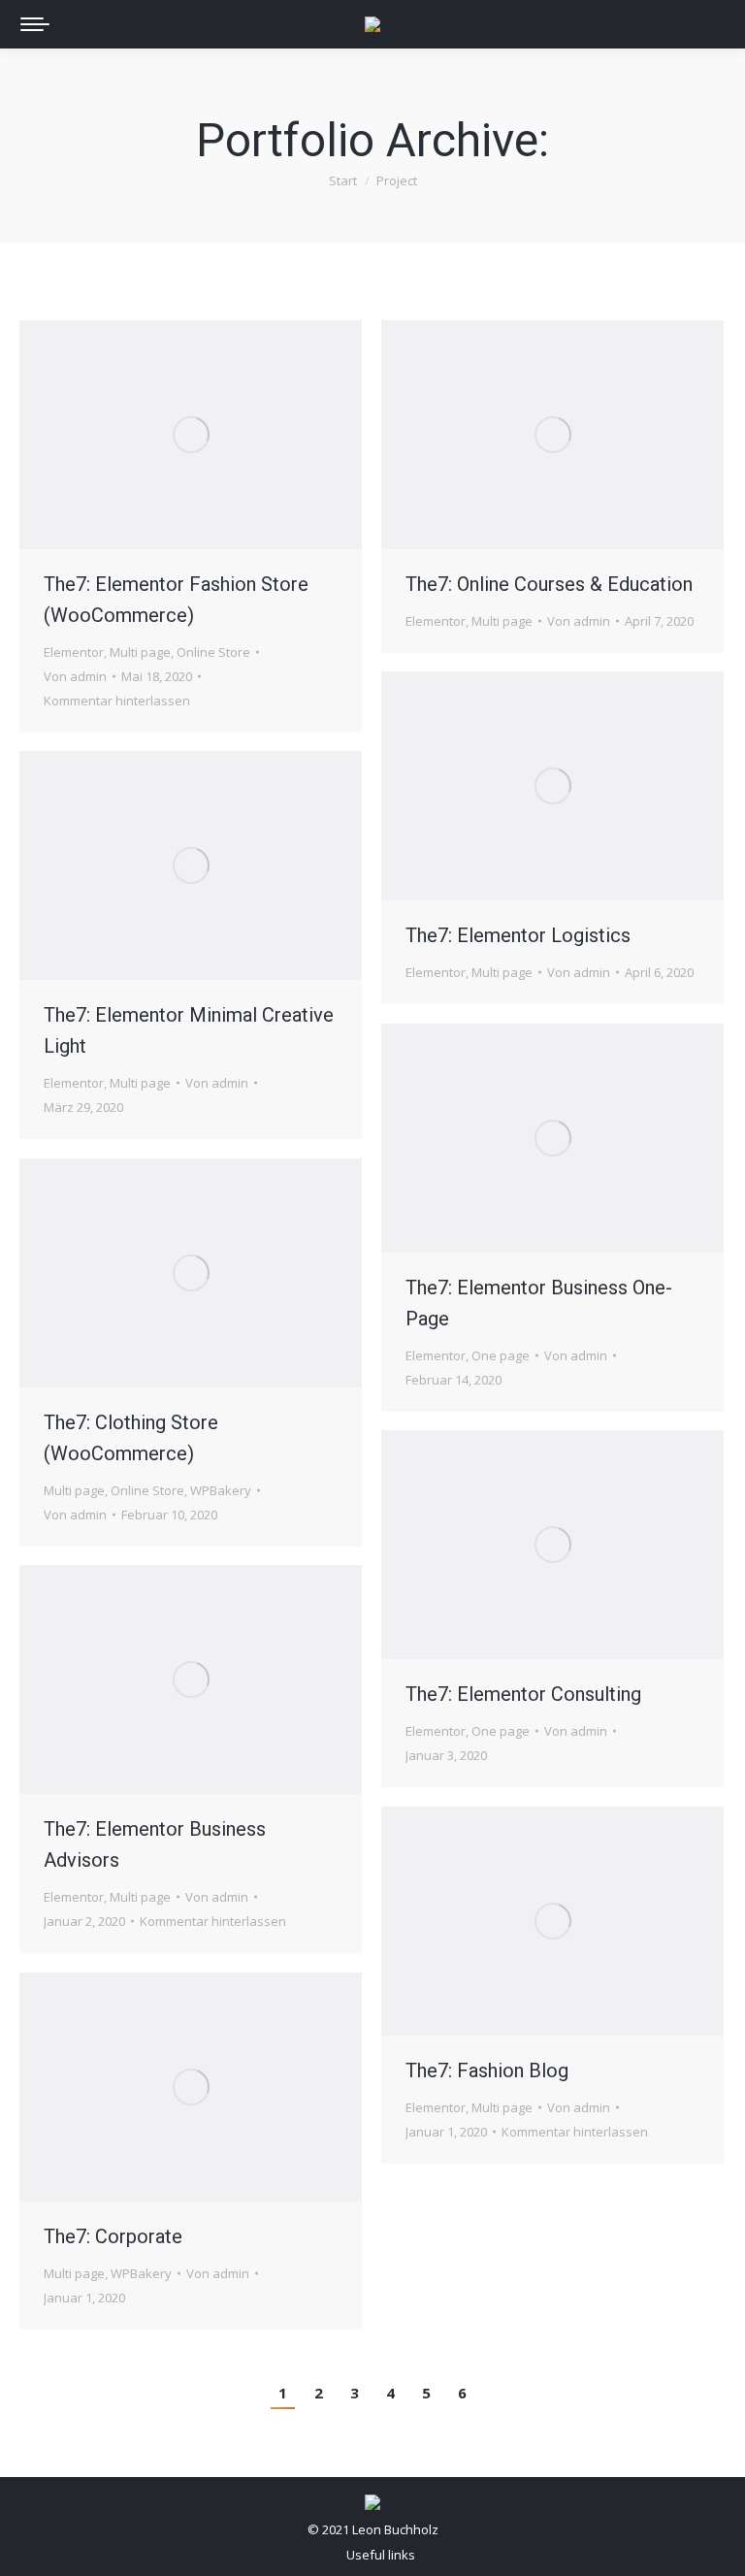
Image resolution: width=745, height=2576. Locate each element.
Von (75, 676)
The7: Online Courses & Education (549, 584)
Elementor (74, 652)
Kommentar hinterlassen (117, 701)
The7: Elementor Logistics (518, 935)
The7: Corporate (113, 2236)
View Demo (139, 1273)
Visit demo (139, 435)
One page (501, 1355)
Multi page (140, 652)
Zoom (191, 435)
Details (243, 435)
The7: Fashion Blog (487, 2071)
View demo (501, 1138)
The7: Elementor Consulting (523, 1694)
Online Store (213, 652)
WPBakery (221, 1490)
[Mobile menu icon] (35, 24)
